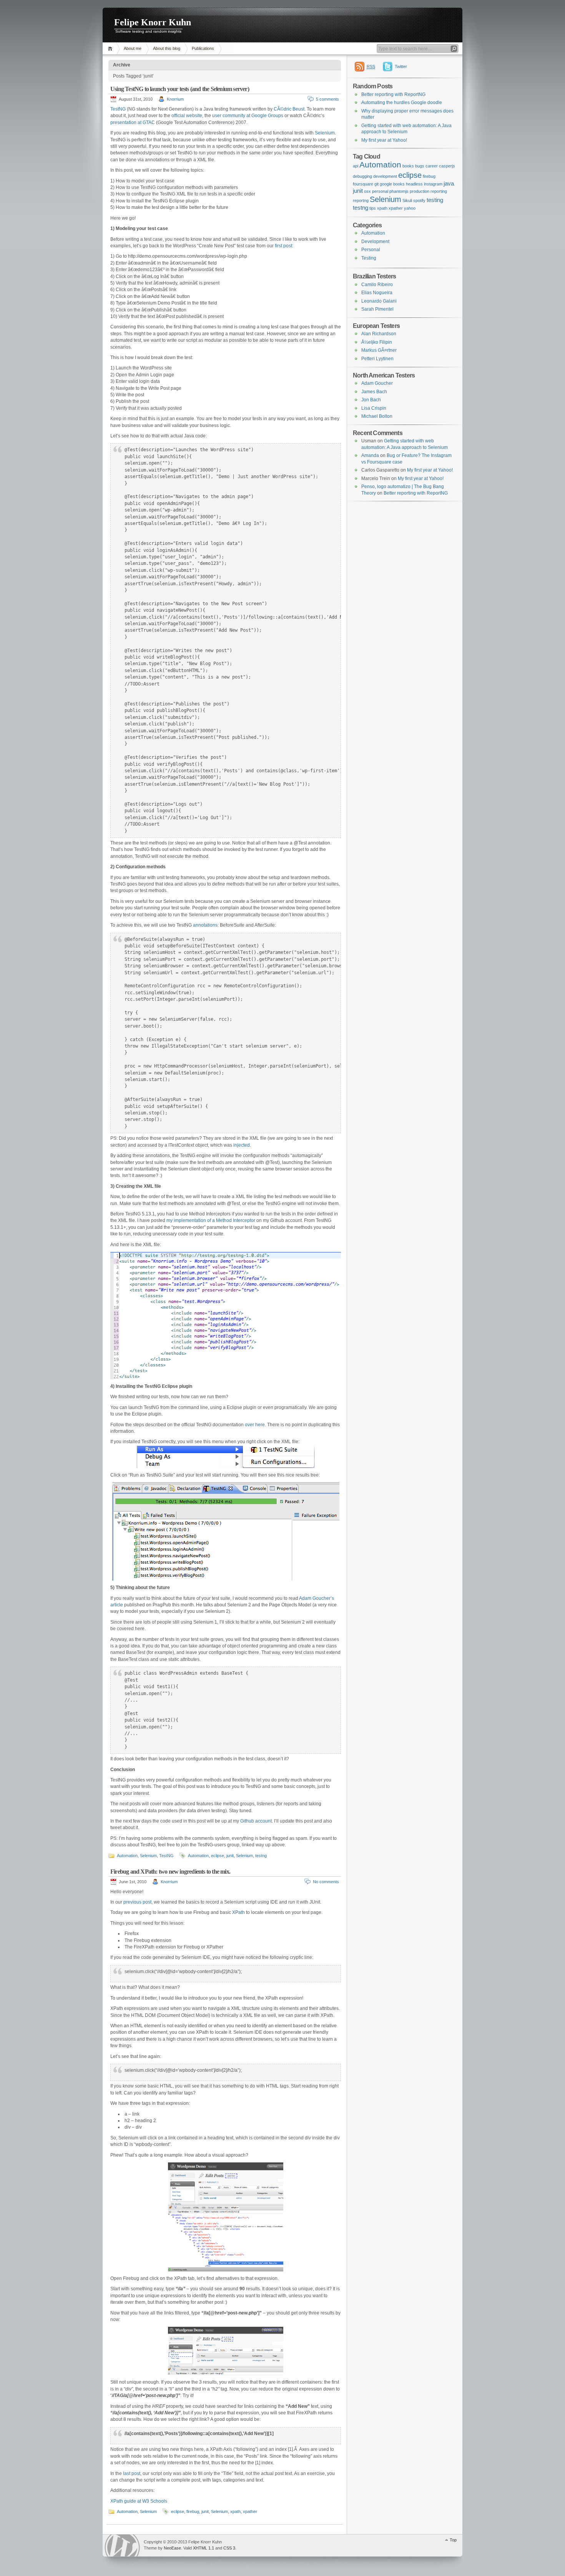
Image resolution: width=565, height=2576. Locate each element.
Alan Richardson (379, 334)
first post (283, 246)
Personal (371, 250)
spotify (419, 200)
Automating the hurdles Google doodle (402, 103)
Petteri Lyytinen (377, 359)
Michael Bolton (377, 416)
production (420, 191)
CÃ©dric (282, 109)
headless (414, 184)
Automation (127, 1856)
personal (380, 191)
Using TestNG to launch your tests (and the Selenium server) (180, 89)
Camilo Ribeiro (377, 285)
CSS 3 (229, 2548)
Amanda (370, 455)
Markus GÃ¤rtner (379, 350)
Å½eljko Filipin (377, 342)
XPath (238, 1912)
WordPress (122, 2545)
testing (435, 200)
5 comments (327, 99)
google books (392, 184)
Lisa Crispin (374, 408)
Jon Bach (371, 400)
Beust (298, 109)
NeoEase (172, 2548)
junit (230, 1856)
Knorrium (175, 99)
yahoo (410, 208)
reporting (439, 191)
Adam (305, 1598)
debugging (362, 176)
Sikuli (407, 200)
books (408, 166)
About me (133, 48)
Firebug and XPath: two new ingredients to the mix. (170, 1872)
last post (132, 2473)
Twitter (401, 66)
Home (111, 49)
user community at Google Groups (248, 116)
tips (373, 208)
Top (453, 2540)
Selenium (325, 133)
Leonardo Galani (379, 301)
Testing (369, 258)
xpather (250, 2511)
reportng (361, 200)
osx (367, 191)
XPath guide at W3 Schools (139, 2501)
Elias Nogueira (377, 293)
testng (261, 1856)
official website (187, 116)
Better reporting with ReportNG (393, 94)
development (385, 176)
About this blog (167, 48)
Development (375, 242)
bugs (420, 166)
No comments (326, 1882)
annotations (205, 925)
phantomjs (399, 191)
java (449, 184)
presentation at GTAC (133, 123)
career (432, 166)
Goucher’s (323, 1598)
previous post (137, 1902)
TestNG (118, 109)
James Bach (374, 392)
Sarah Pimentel (377, 309)
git (376, 184)
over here (255, 1425)
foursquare (363, 184)
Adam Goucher (377, 383)
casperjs (447, 166)
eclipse (218, 1856)
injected (242, 1145)
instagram (433, 184)
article (117, 1605)
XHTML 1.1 (204, 2548)
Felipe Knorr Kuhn (153, 22)
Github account (256, 1821)
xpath (235, 2511)
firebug (193, 2511)
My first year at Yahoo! (384, 140)
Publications (203, 48)
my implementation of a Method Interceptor (211, 1220)
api (356, 166)
